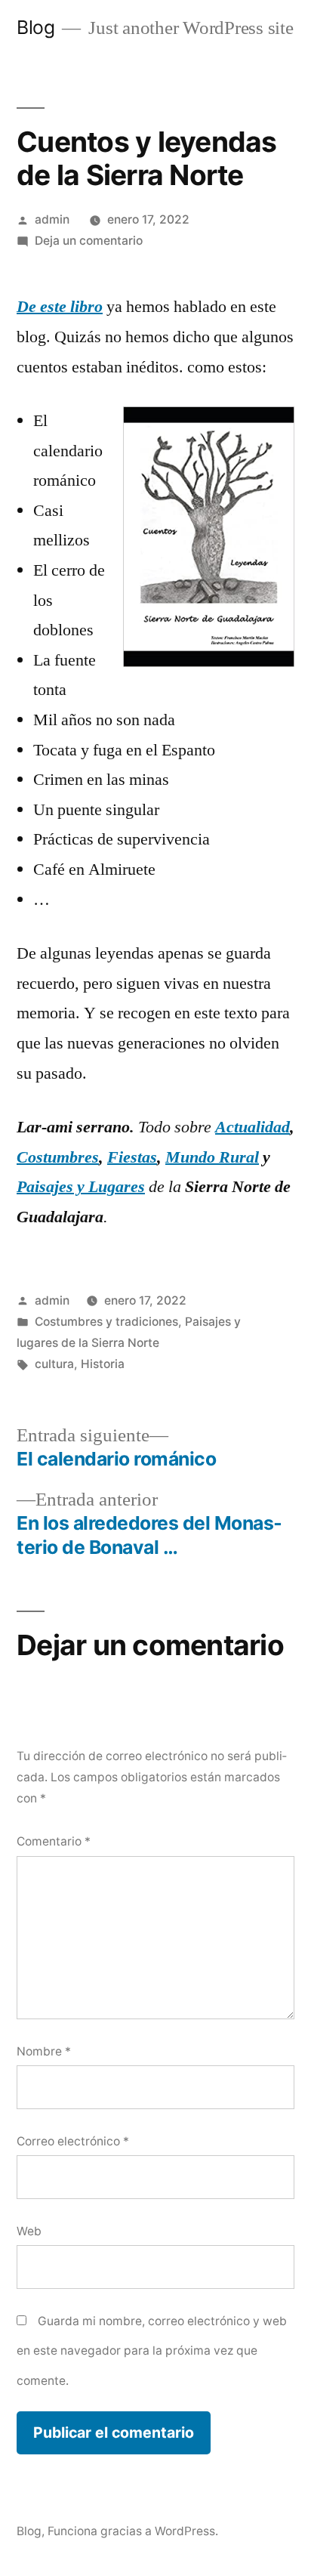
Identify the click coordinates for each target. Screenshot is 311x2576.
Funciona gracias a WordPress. (133, 2531)
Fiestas (132, 1157)
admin (52, 219)
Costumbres (58, 1157)
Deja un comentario (89, 241)
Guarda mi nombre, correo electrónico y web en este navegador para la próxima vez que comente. (152, 2351)
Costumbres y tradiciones (106, 1322)
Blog (35, 27)
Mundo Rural (212, 1157)
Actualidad (252, 1127)
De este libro (60, 307)
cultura (54, 1364)
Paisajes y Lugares (81, 1187)
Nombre (44, 2051)
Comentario (54, 1841)
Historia (103, 1364)
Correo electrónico (73, 2141)
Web (29, 2231)
